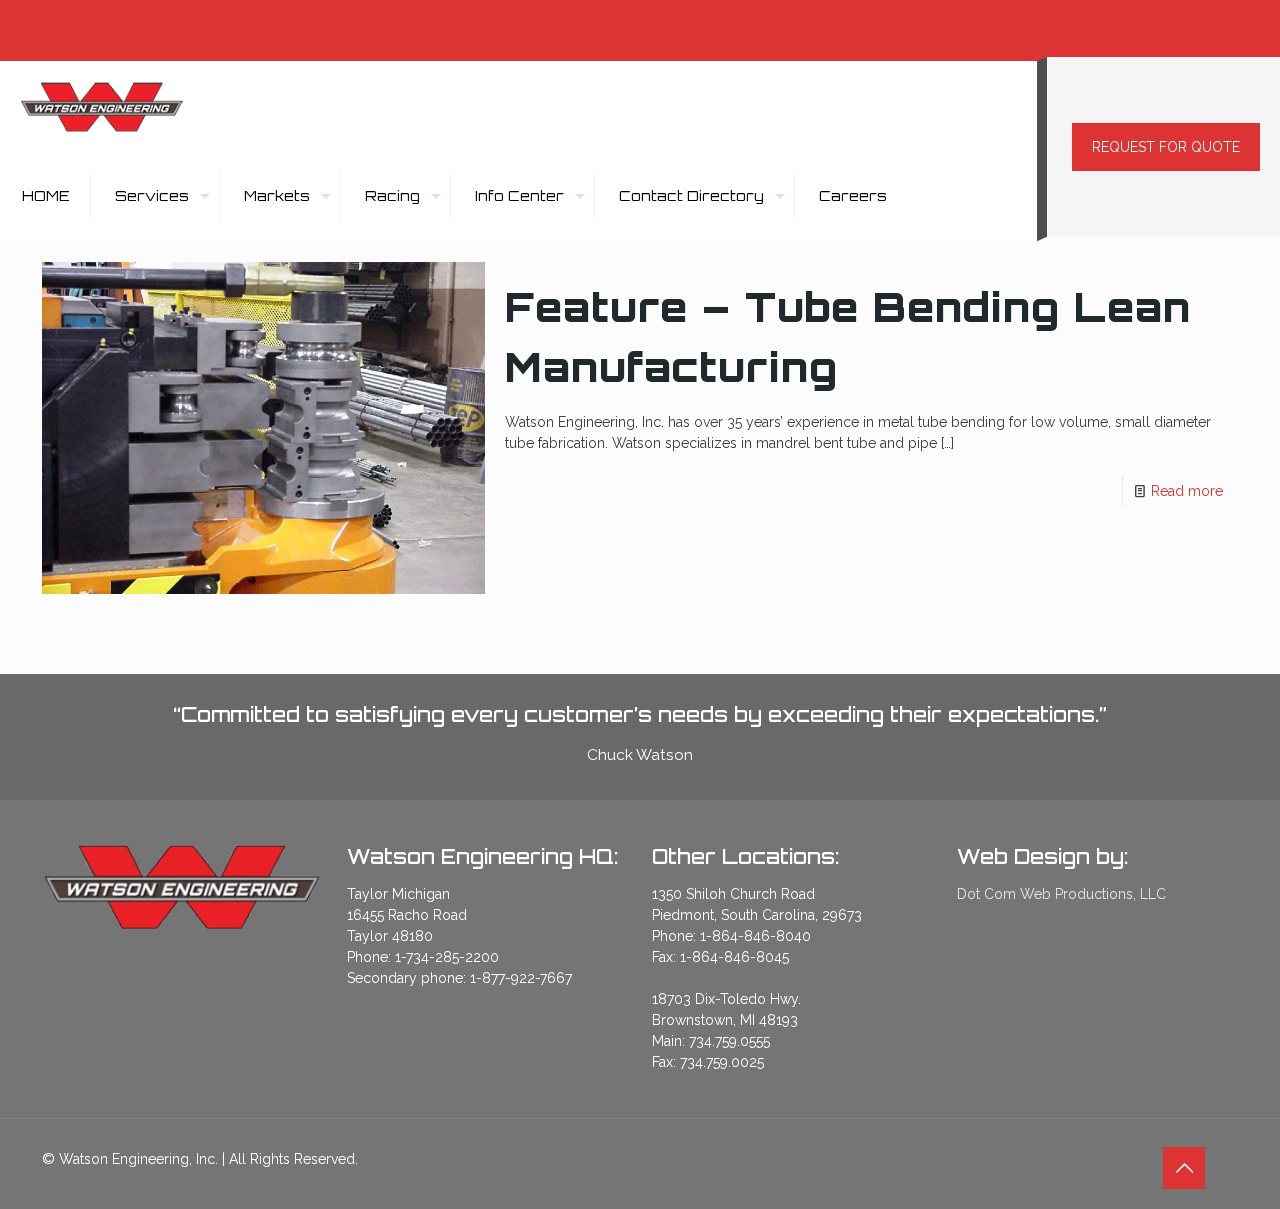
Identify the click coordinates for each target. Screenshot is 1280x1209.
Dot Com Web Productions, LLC (1061, 894)
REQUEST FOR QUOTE (1166, 147)
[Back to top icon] (1184, 1168)
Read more (1187, 491)
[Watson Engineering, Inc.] (102, 106)
